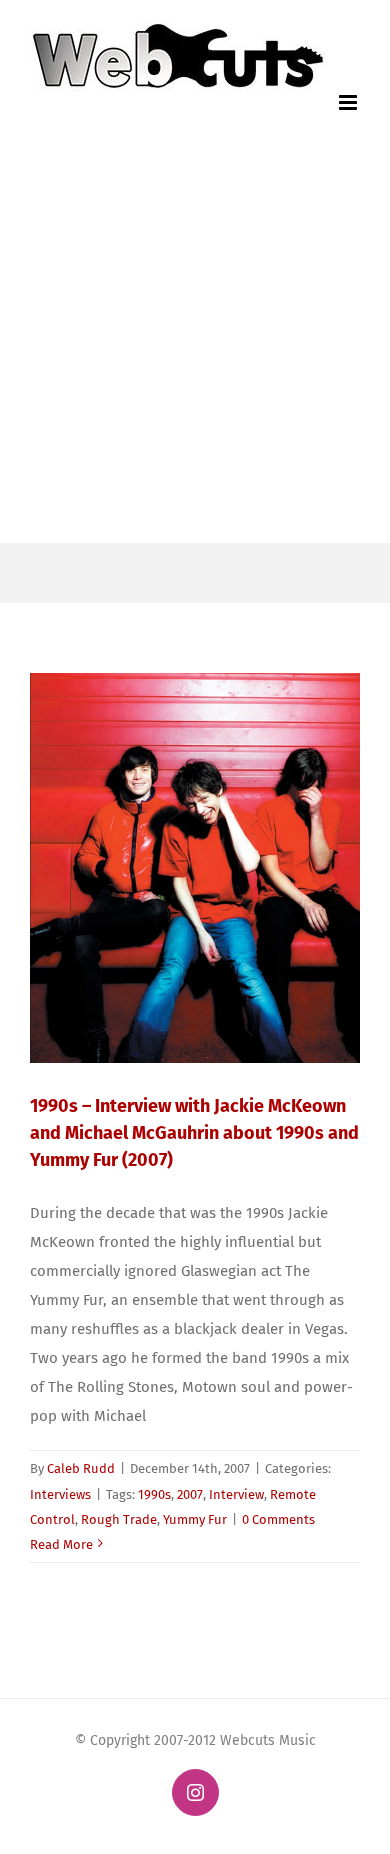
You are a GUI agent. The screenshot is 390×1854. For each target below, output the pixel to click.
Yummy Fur (195, 1519)
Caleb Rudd (81, 1468)
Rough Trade (119, 1519)
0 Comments (278, 1519)
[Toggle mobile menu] (349, 102)
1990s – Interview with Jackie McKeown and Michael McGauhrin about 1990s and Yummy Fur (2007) (194, 1133)
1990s (154, 1494)
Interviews (60, 1494)
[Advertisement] (195, 338)
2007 (190, 1494)
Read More (61, 1544)
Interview (236, 1494)
